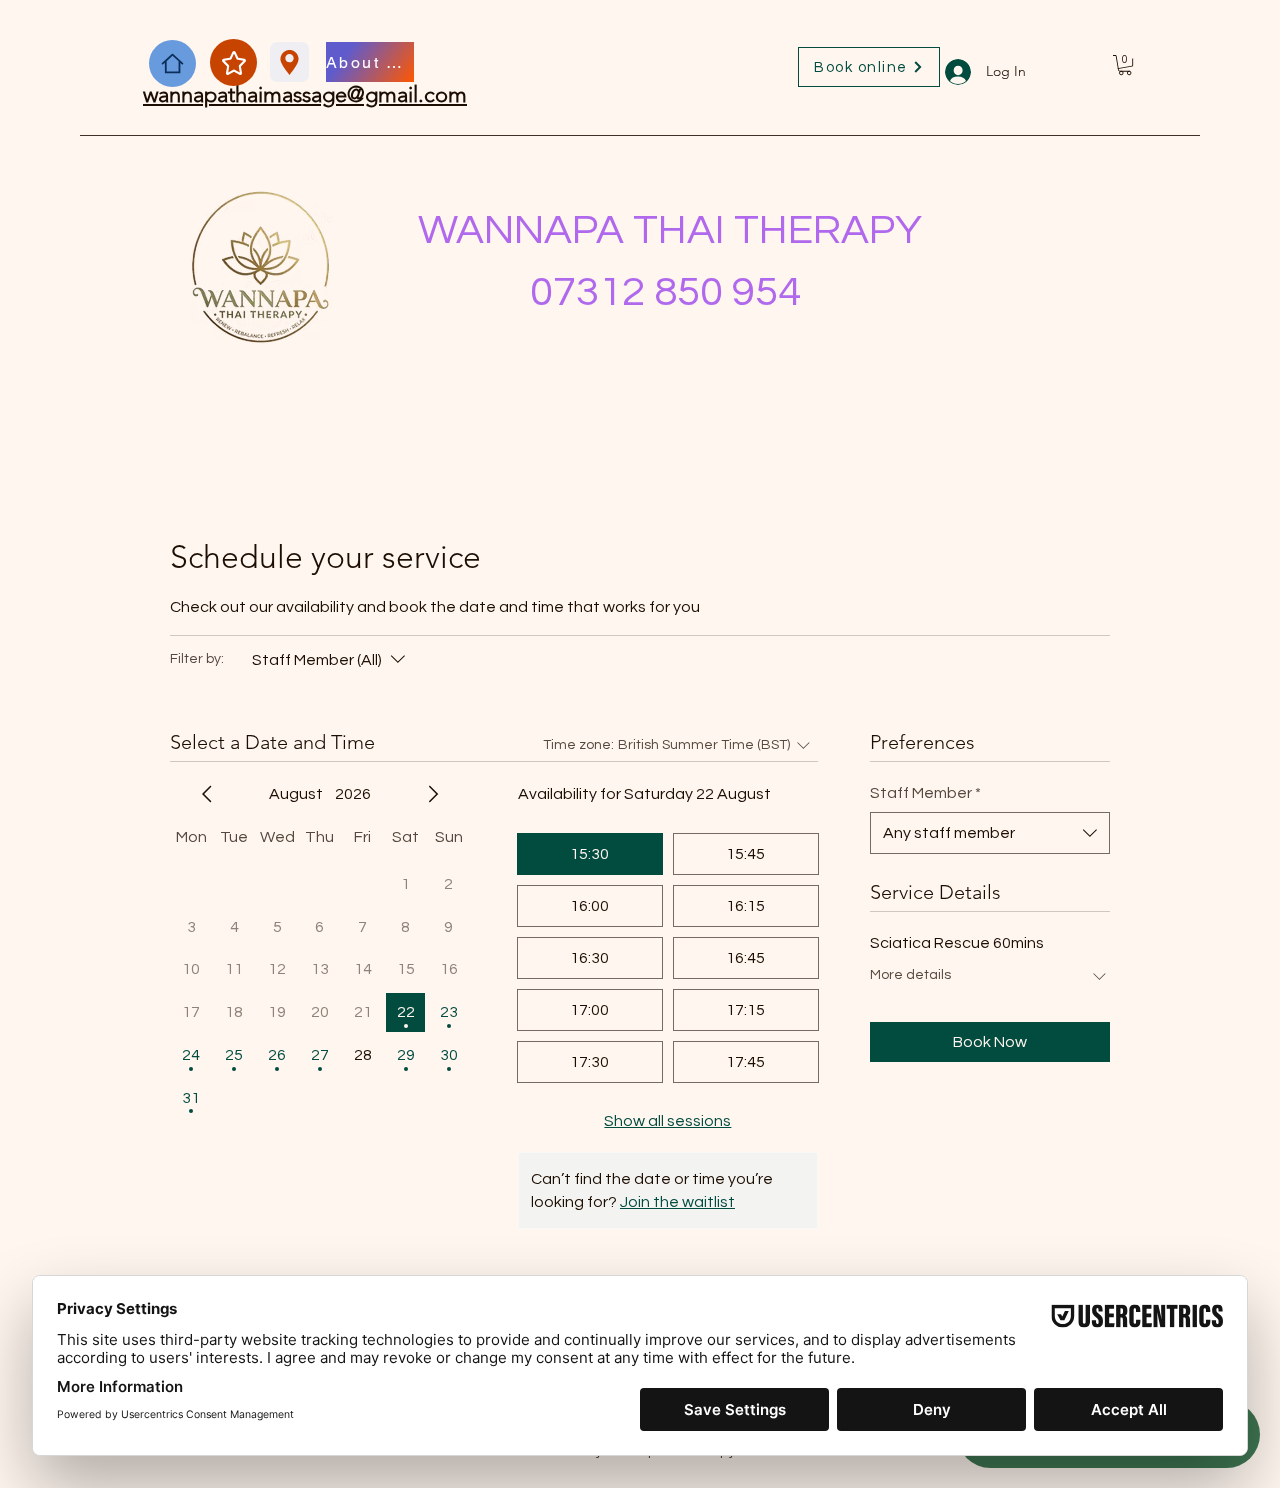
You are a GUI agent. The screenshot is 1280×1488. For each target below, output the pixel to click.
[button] (1125, 65)
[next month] (433, 794)
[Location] (289, 62)
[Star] (233, 62)
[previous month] (207, 794)
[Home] (172, 63)
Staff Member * (925, 793)
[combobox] (990, 833)
